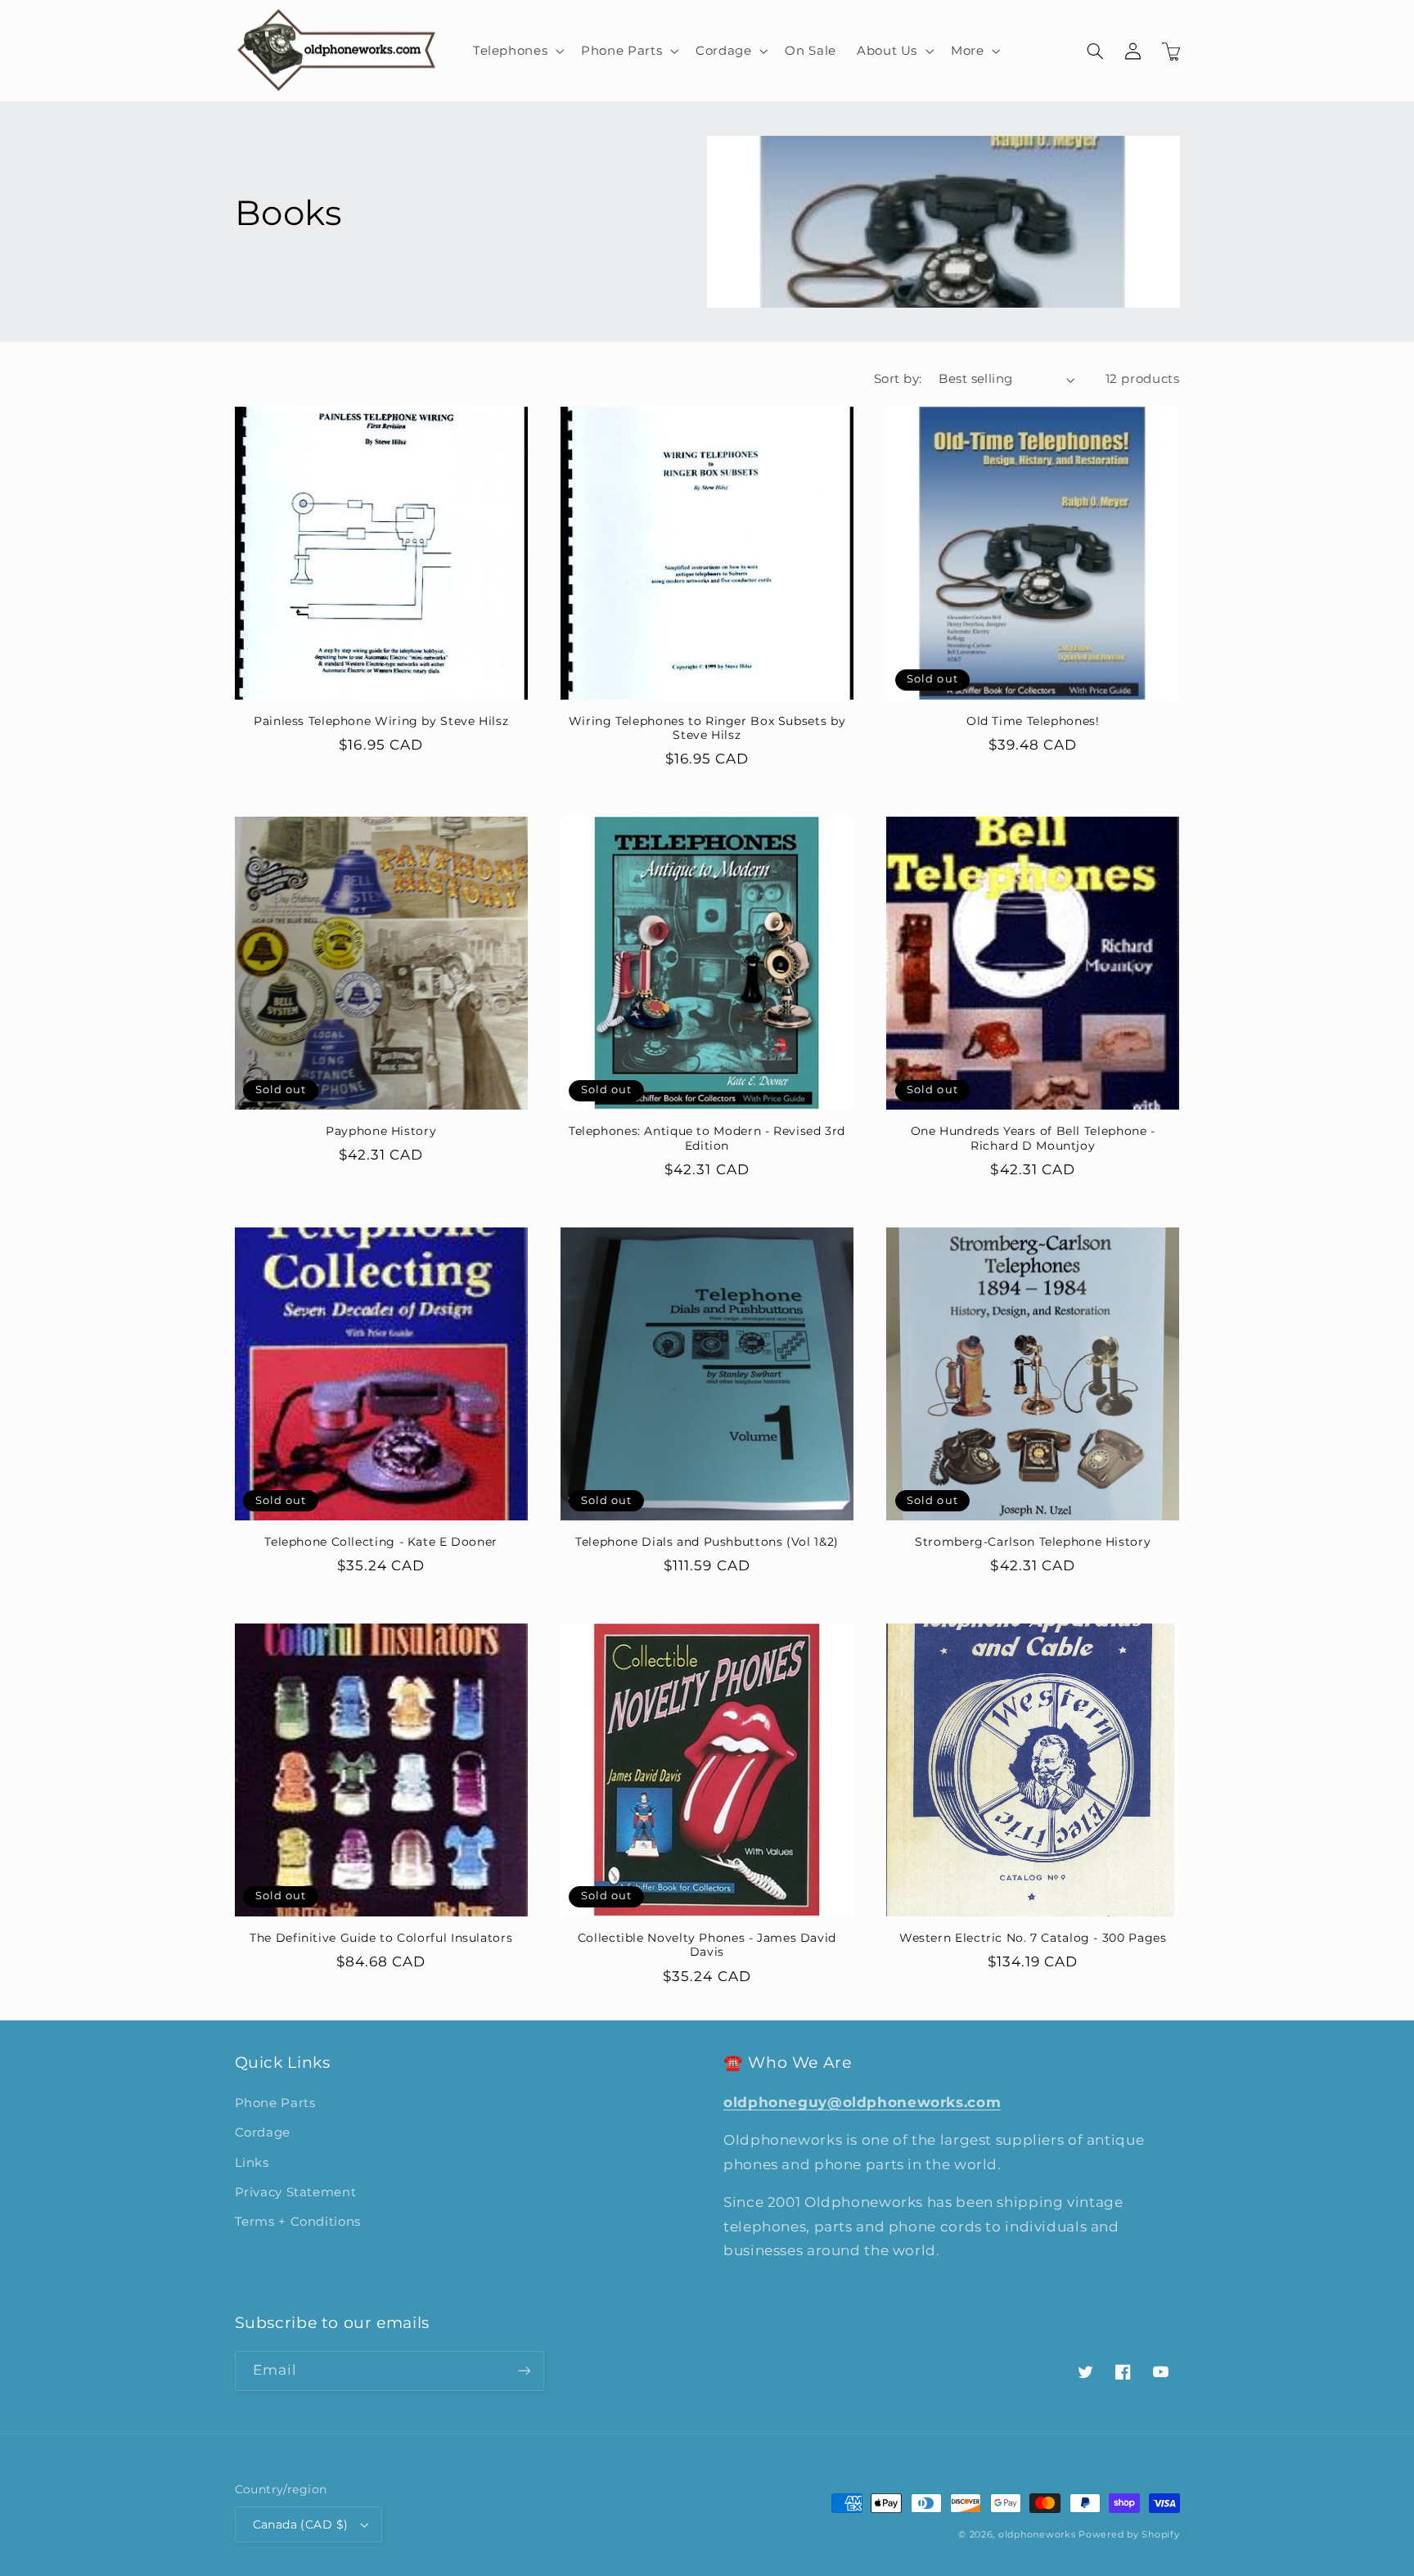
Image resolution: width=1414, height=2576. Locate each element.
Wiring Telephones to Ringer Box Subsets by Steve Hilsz (707, 728)
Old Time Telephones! (1033, 721)
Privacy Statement (296, 2192)
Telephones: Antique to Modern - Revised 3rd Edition (707, 1138)
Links (252, 2163)
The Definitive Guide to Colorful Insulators (381, 1938)
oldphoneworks (1037, 2535)
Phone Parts (275, 2103)
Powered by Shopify (1129, 2535)
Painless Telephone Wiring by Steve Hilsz (381, 721)
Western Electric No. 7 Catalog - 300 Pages (1033, 1938)
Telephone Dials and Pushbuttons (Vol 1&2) (707, 1542)
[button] (516, 51)
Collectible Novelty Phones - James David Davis (707, 1945)
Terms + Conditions (298, 2222)
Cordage (263, 2132)
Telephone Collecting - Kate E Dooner (381, 1542)
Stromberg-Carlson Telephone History (1033, 1542)
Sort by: (898, 379)
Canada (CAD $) (301, 2524)
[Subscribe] (524, 2371)
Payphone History (381, 1131)
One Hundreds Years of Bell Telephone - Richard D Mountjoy (1033, 1138)
